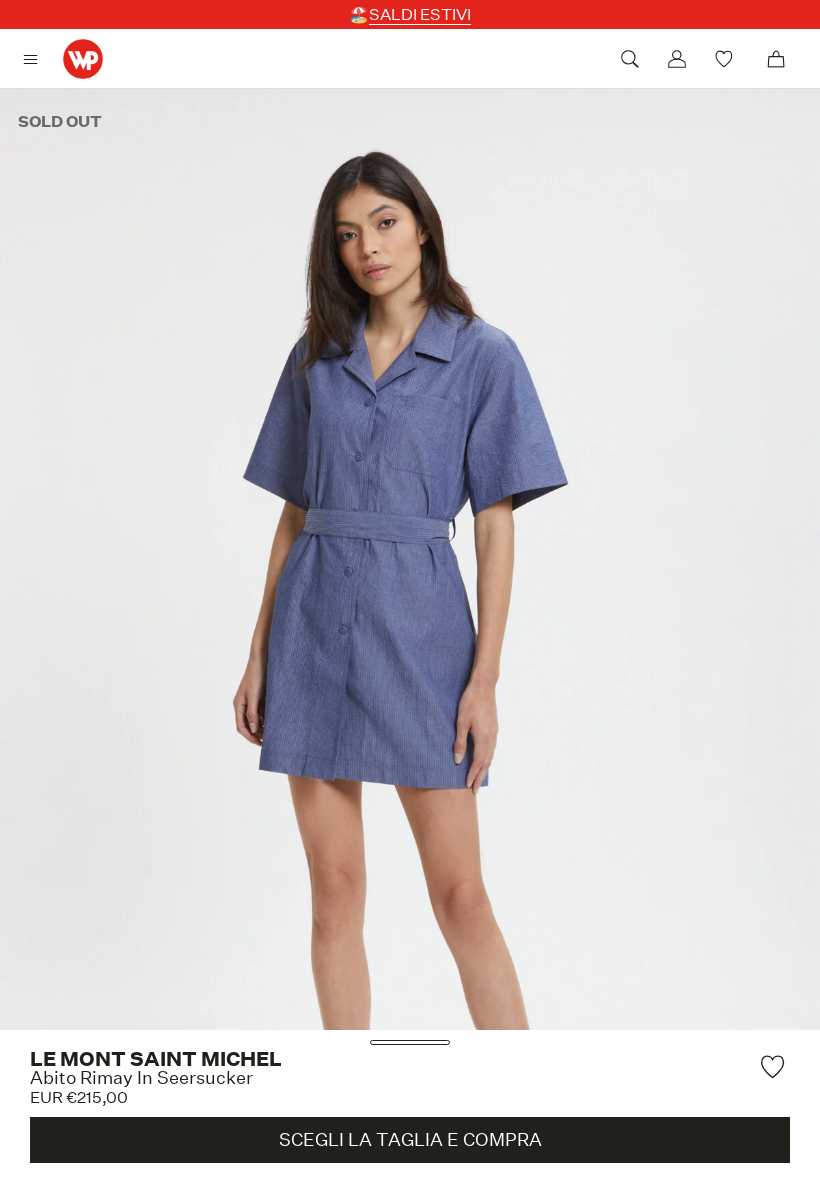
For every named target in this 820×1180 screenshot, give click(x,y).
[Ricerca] (630, 59)
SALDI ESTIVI (420, 14)
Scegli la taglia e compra (410, 1139)
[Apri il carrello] (776, 59)
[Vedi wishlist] (726, 59)
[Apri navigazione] (35, 59)
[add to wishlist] (775, 1066)
